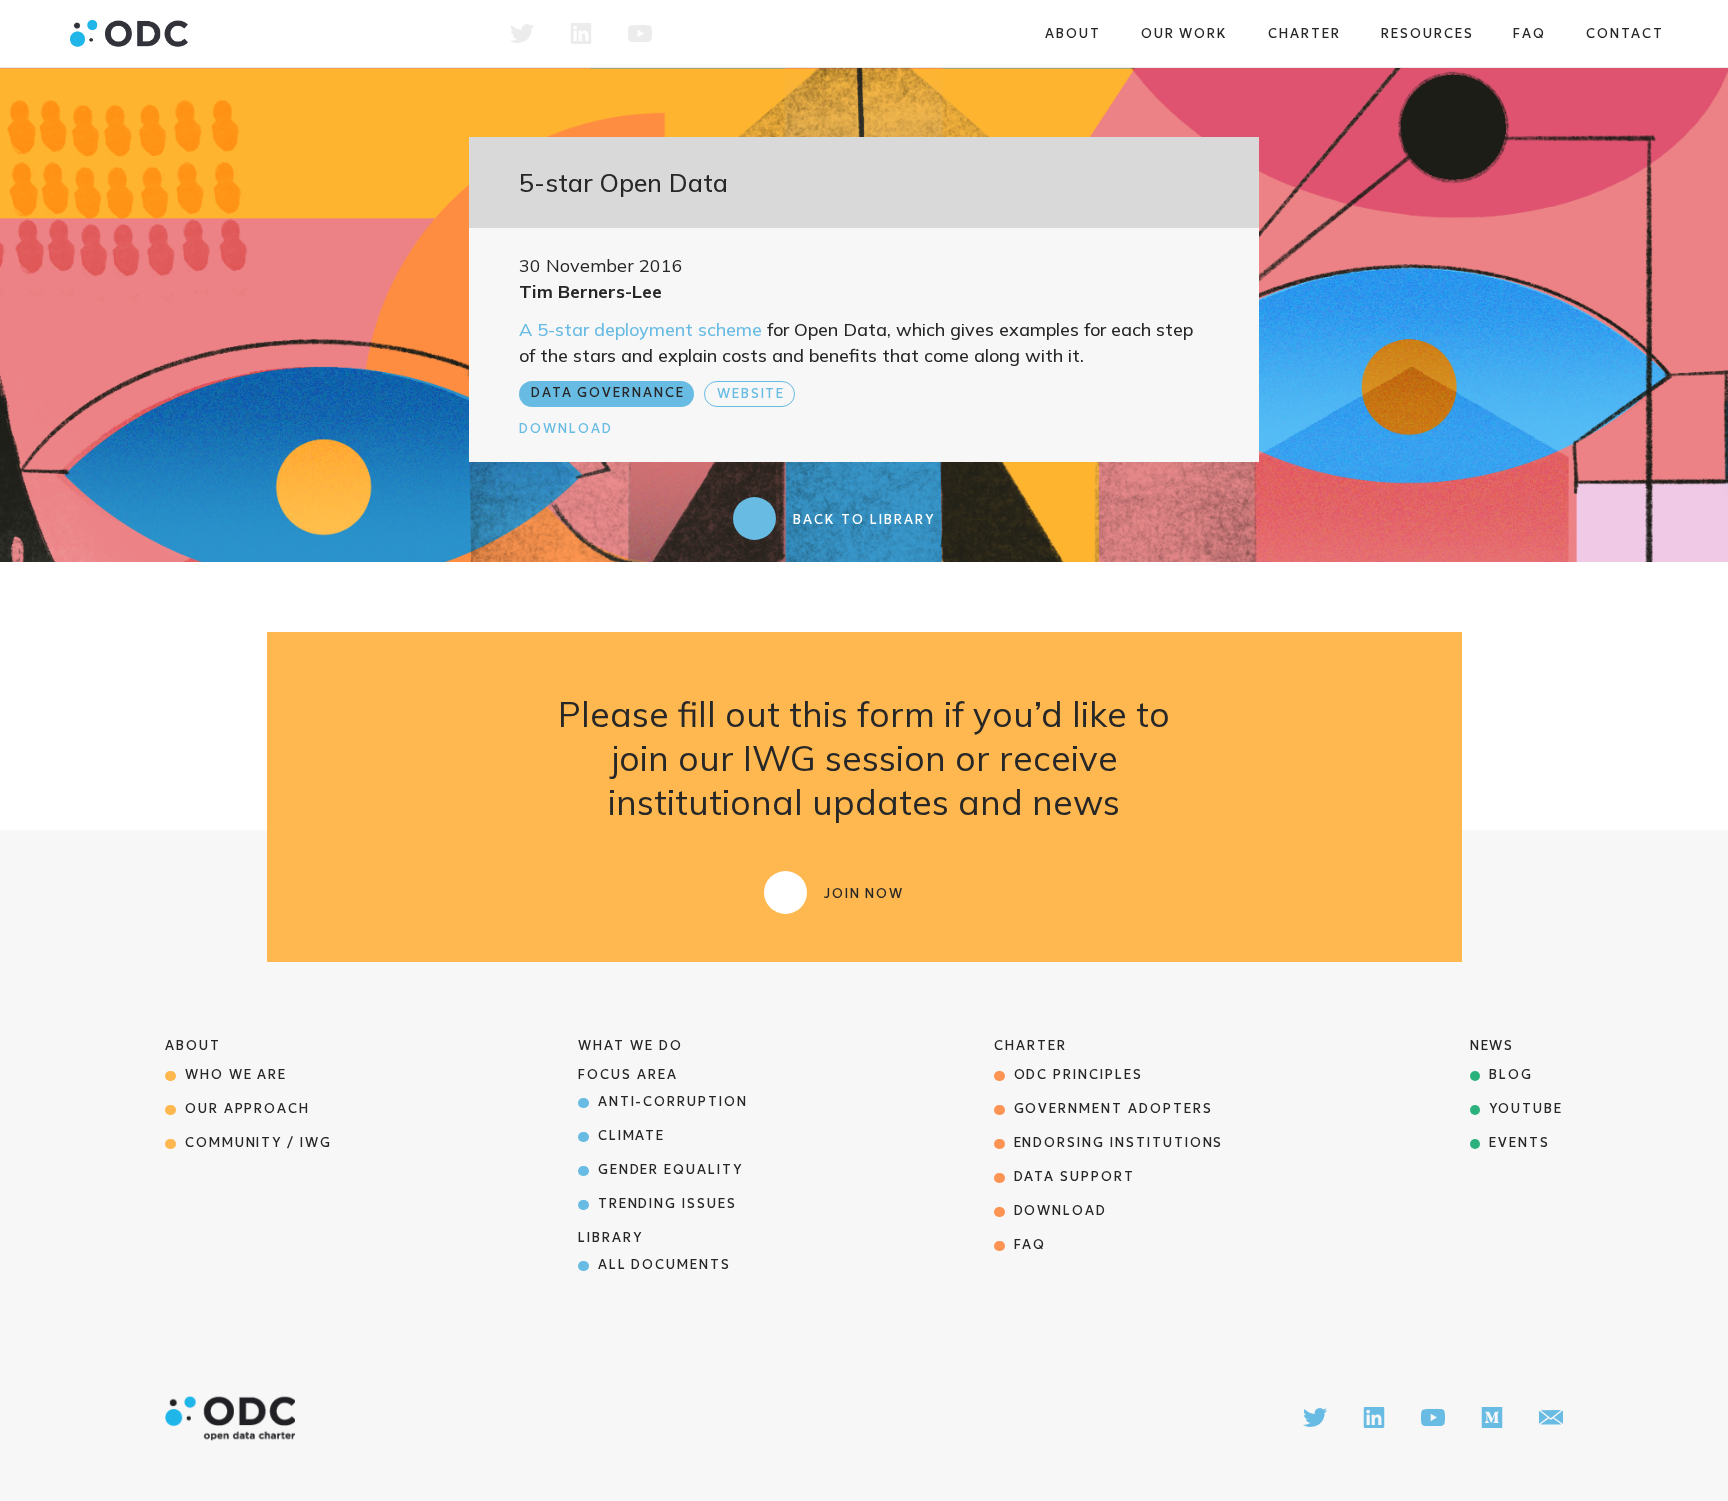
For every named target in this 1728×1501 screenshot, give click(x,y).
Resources (1427, 33)
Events (1519, 1142)
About (1073, 33)
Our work (1185, 33)
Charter (1304, 33)
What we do (630, 1045)
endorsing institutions (1119, 1142)
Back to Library (863, 519)
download (1061, 1210)
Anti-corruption (673, 1101)
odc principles (1078, 1074)
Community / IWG (258, 1142)
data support (1074, 1176)
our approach (247, 1108)
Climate (632, 1135)
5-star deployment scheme (649, 329)
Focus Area (628, 1074)
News (1492, 1045)
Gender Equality (670, 1169)
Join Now (864, 893)
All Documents (664, 1264)
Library (610, 1237)
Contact (1625, 33)
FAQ (1529, 33)
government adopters (1113, 1108)
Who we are (236, 1074)
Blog (1511, 1074)
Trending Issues (667, 1203)
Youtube (1526, 1108)
